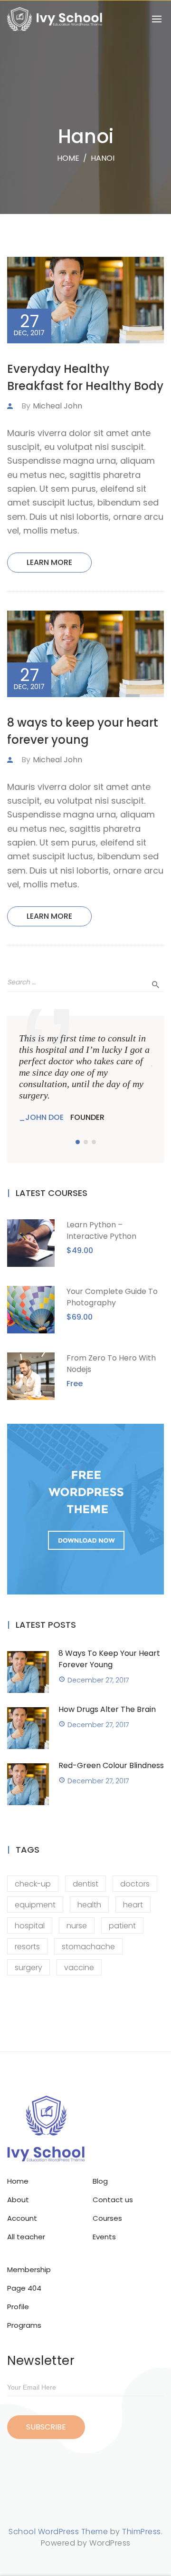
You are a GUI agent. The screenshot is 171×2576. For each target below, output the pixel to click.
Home (68, 158)
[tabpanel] (85, 1078)
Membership (29, 2270)
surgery (28, 1968)
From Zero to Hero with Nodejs (111, 1364)
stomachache (88, 1947)
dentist (85, 1884)
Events (104, 2237)
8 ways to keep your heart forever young (109, 1659)
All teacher (26, 2237)
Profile (18, 2307)
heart (133, 1905)
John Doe (44, 1117)
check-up (33, 1884)
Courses (107, 2218)
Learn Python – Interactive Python (101, 1230)
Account (22, 2218)
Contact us (113, 2200)
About (18, 2200)
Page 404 (24, 2288)
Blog (100, 2181)
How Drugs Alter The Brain (107, 1709)
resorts (27, 1947)
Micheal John (57, 406)
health (89, 1905)
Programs (24, 2325)
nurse (77, 1926)
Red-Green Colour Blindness (111, 1765)
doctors (135, 1884)
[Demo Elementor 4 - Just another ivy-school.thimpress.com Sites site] (55, 19)
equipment (35, 1905)
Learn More (49, 562)
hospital (30, 1926)
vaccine (79, 1968)
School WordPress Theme (58, 2532)
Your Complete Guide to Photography (112, 1297)
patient (122, 1926)
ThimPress (142, 2532)
